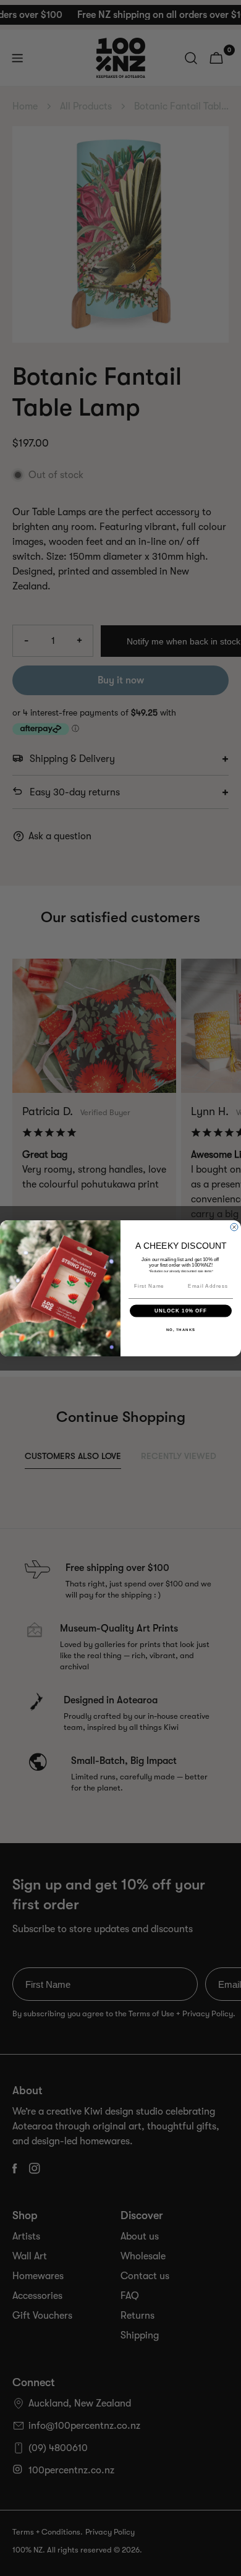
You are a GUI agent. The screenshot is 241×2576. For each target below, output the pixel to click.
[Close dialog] (234, 1227)
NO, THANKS (181, 1329)
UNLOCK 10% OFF (181, 1310)
